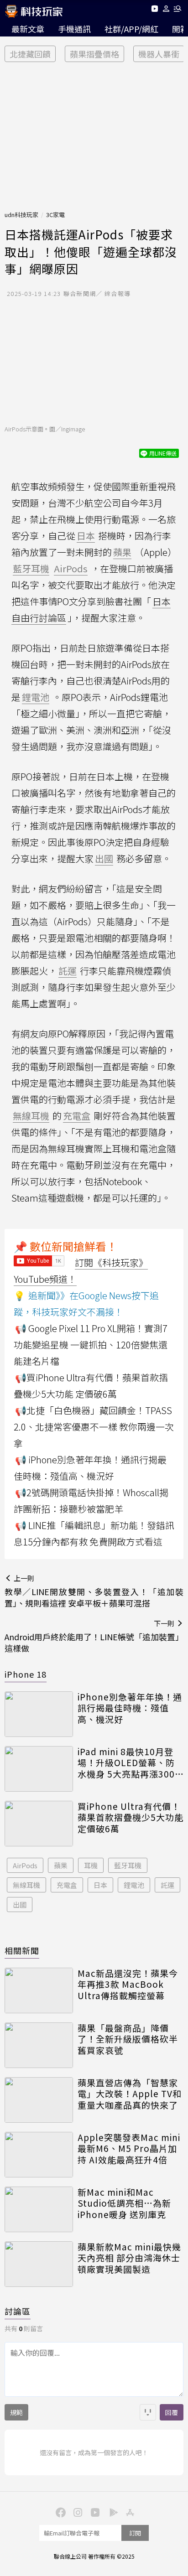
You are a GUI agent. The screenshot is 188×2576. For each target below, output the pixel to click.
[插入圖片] (148, 2412)
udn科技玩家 (21, 215)
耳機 (91, 1865)
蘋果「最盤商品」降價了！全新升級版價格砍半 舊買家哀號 (128, 2039)
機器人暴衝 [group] (159, 54)
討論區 (18, 2311)
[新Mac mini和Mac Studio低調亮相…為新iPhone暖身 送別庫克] (39, 2209)
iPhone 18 (26, 1674)
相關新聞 (22, 1950)
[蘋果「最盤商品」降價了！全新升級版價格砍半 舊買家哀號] (39, 2045)
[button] (166, 10)
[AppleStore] (129, 2512)
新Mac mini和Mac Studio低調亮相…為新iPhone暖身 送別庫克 (124, 2203)
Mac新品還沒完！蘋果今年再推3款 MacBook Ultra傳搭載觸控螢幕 (128, 1985)
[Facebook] (59, 2512)
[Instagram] (77, 2512)
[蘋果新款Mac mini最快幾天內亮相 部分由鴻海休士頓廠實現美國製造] (39, 2264)
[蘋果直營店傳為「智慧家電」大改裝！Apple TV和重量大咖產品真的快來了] (39, 2100)
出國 (20, 1905)
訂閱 (135, 2533)
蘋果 (61, 1865)
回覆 (172, 2412)
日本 (100, 1885)
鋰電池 (134, 1885)
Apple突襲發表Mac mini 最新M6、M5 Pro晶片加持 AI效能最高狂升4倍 (129, 2149)
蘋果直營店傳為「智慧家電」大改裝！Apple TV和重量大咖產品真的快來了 (130, 2094)
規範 (16, 2412)
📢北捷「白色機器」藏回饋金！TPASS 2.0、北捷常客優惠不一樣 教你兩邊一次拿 (94, 1427)
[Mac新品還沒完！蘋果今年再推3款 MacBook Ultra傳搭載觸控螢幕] (39, 1990)
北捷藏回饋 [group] (30, 54)
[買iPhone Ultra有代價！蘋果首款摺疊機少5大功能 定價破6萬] (39, 1824)
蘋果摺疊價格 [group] (94, 54)
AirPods (25, 1865)
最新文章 (28, 29)
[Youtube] (154, 10)
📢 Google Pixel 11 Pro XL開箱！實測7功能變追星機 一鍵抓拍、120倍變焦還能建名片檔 (91, 1345)
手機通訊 (74, 29)
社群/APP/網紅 (131, 29)
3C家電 (55, 215)
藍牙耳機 (128, 1865)
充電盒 (67, 1885)
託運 (167, 1885)
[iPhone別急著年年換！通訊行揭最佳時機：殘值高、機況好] (39, 1714)
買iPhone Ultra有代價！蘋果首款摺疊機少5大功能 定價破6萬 (131, 1818)
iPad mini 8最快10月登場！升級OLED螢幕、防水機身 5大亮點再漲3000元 (129, 1763)
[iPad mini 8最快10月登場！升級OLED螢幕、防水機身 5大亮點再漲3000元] (39, 1769)
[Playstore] (111, 2512)
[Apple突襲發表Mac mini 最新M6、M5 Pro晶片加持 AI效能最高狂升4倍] (39, 2155)
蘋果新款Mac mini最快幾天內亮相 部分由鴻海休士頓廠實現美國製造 (129, 2258)
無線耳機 (26, 1885)
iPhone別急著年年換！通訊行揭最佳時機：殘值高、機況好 (130, 1708)
